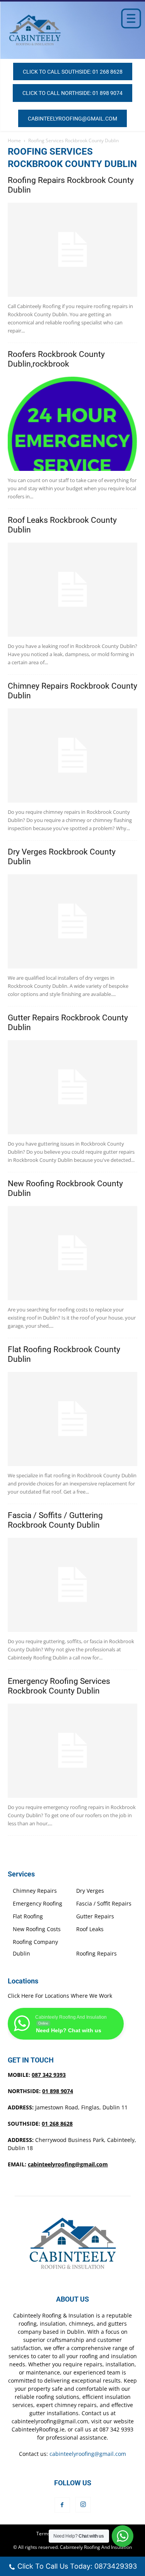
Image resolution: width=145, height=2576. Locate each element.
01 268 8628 (57, 2124)
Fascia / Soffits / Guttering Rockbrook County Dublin (55, 1520)
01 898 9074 (58, 2091)
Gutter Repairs (95, 1916)
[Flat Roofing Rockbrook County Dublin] (72, 1419)
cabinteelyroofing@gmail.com (68, 2164)
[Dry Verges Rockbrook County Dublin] (72, 921)
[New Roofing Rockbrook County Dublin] (72, 1253)
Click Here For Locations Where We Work (60, 1996)
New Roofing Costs (37, 1929)
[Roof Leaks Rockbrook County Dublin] (72, 590)
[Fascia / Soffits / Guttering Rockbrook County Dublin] (72, 1585)
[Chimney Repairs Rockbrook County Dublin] (72, 756)
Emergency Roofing (38, 1903)
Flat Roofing (28, 1916)
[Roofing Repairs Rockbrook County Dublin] (72, 250)
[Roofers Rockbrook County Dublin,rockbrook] (72, 424)
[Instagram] (83, 2505)
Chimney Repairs (35, 1891)
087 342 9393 (49, 2075)
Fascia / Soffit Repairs (104, 1903)
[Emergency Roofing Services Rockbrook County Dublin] (72, 1751)
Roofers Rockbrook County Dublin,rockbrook (56, 359)
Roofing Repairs (96, 1953)
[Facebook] (62, 2505)
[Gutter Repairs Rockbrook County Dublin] (72, 1087)
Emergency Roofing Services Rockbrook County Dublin (59, 1686)
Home (14, 140)
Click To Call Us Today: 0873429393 (77, 2566)
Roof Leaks (90, 1929)
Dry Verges (90, 1891)
